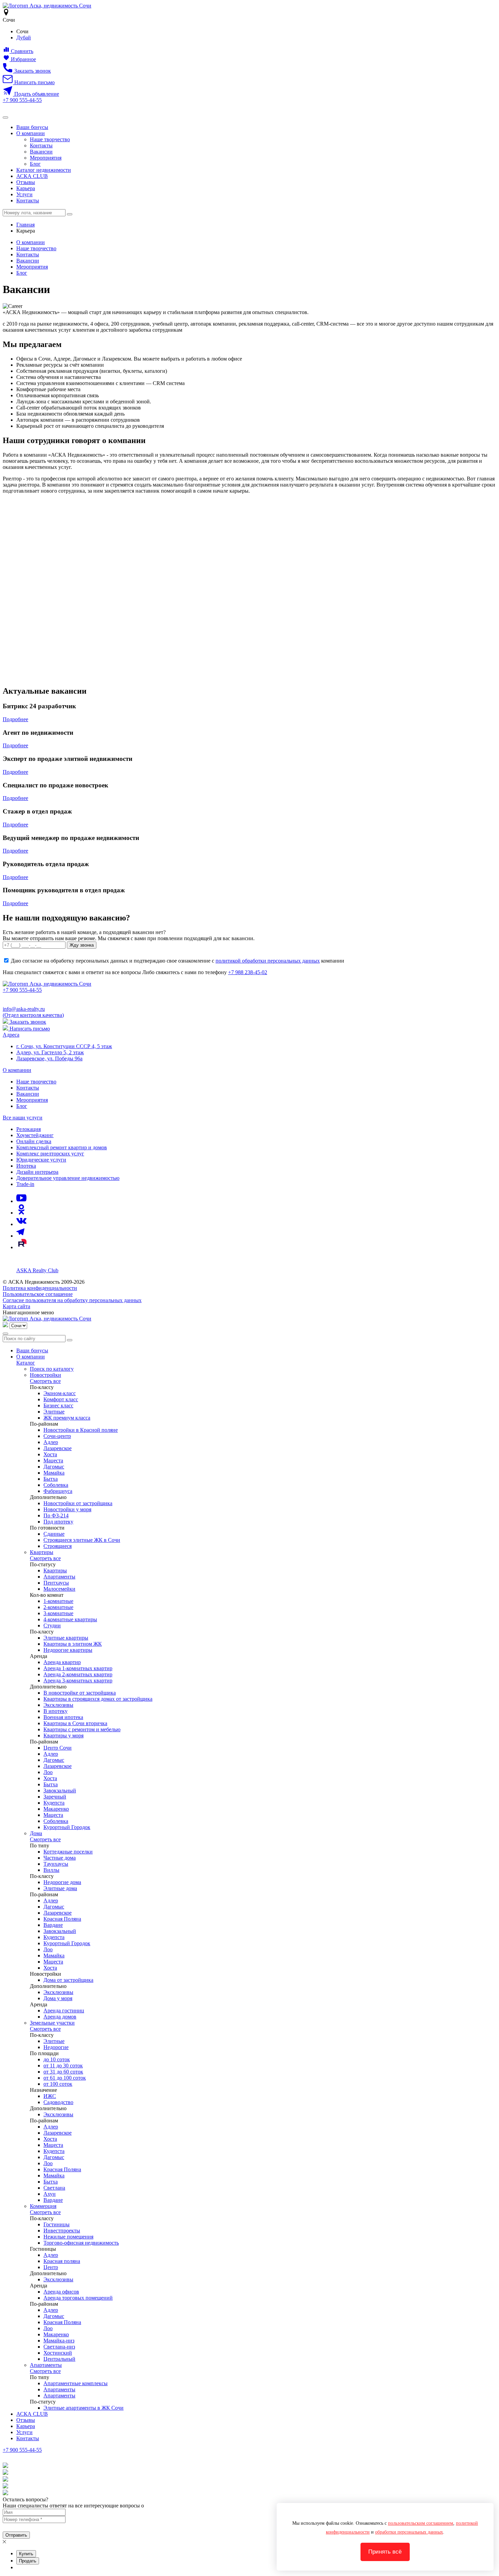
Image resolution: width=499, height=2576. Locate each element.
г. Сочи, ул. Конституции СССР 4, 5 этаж (64, 1046)
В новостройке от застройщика (80, 1693)
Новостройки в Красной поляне (81, 1430)
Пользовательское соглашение (38, 1294)
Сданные (54, 1534)
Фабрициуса (58, 1491)
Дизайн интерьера (37, 1172)
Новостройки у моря (67, 1509)
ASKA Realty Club (37, 1270)
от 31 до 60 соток (63, 2072)
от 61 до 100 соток (65, 2078)
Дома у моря (58, 1998)
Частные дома (60, 1858)
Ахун (50, 2194)
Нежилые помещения (68, 2237)
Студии (52, 1625)
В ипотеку (56, 1711)
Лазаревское (58, 1448)
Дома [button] (36, 1833)
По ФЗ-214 (56, 1515)
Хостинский (58, 2353)
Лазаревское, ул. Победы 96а (49, 1058)
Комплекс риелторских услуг (50, 1154)
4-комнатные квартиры (70, 1619)
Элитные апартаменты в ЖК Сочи (84, 2408)
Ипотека (26, 1166)
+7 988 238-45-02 (248, 972)
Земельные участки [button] (52, 2023)
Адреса (11, 1035)
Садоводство (58, 2102)
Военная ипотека (63, 1717)
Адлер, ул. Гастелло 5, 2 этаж (50, 1052)
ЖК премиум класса (67, 1418)
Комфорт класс (61, 1399)
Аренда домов (60, 2017)
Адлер (51, 1442)
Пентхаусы (56, 1583)
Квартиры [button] (42, 1552)
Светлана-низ (59, 2347)
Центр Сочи (58, 1748)
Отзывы (26, 182)
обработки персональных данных (409, 2532)
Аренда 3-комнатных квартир (78, 1680)
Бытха (51, 1479)
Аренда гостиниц (64, 2011)
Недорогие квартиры (68, 1650)
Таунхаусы (56, 1864)
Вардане (53, 1925)
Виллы (51, 1870)
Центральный (59, 2359)
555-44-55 (22, 100)
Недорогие (56, 2047)
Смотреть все (45, 1381)
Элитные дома (60, 1888)
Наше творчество (50, 139)
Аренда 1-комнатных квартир (78, 1668)
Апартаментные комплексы (76, 2383)
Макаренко (56, 1809)
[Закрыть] (5, 1334)
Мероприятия (46, 158)
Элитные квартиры (66, 1638)
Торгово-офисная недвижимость (81, 2243)
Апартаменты (59, 1577)
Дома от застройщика (68, 1980)
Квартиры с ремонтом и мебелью (82, 1729)
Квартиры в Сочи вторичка (75, 1723)
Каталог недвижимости (44, 170)
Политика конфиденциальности (40, 1288)
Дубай (24, 38)
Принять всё (385, 2552)
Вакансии (41, 152)
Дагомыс (54, 1467)
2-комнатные (58, 1607)
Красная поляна (62, 2261)
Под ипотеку (58, 1522)
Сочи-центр (57, 1436)
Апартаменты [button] (46, 2365)
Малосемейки (59, 1589)
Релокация (29, 1129)
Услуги (24, 194)
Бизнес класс (58, 1405)
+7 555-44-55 (22, 2450)
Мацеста (53, 1460)
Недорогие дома (62, 1882)
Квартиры (55, 1570)
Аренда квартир (62, 1662)
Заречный (55, 1797)
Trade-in (25, 1184)
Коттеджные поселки (68, 1852)
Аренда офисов (61, 2292)
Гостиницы (57, 2224)
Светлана (54, 2188)
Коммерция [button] (43, 2206)
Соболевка (56, 1485)
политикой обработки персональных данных (268, 961)
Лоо (48, 1772)
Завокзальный (60, 1791)
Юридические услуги (41, 1160)
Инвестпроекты (62, 2231)
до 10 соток (57, 2059)
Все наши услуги (23, 1118)
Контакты (41, 145)
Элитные (54, 1412)
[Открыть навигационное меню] (5, 117)
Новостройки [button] (45, 1375)
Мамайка (54, 1473)
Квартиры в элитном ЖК (73, 1644)
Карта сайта (16, 1306)
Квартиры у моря (63, 1735)
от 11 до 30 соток (63, 2066)
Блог (35, 164)
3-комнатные (58, 1613)
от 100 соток (58, 2084)
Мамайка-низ (59, 2341)
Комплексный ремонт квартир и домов (62, 1147)
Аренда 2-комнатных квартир (78, 1674)
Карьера (26, 188)
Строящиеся (58, 1546)
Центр (51, 2267)
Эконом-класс (60, 1393)
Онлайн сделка (34, 1141)
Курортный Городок (67, 1827)
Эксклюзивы (58, 1705)
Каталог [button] (26, 1363)
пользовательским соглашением (421, 2523)
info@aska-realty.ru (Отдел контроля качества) (33, 1012)
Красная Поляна (62, 1919)
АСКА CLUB (32, 176)
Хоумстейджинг (35, 1135)
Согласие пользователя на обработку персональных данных (72, 1300)
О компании (31, 133)
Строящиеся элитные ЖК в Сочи (82, 1540)
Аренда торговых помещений (78, 2298)
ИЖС (50, 2096)
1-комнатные (58, 1601)
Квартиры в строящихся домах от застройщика (98, 1699)
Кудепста (54, 1803)
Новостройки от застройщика (78, 1503)
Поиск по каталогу (52, 1369)
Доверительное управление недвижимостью (68, 1178)
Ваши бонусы (32, 127)
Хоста (50, 1454)
